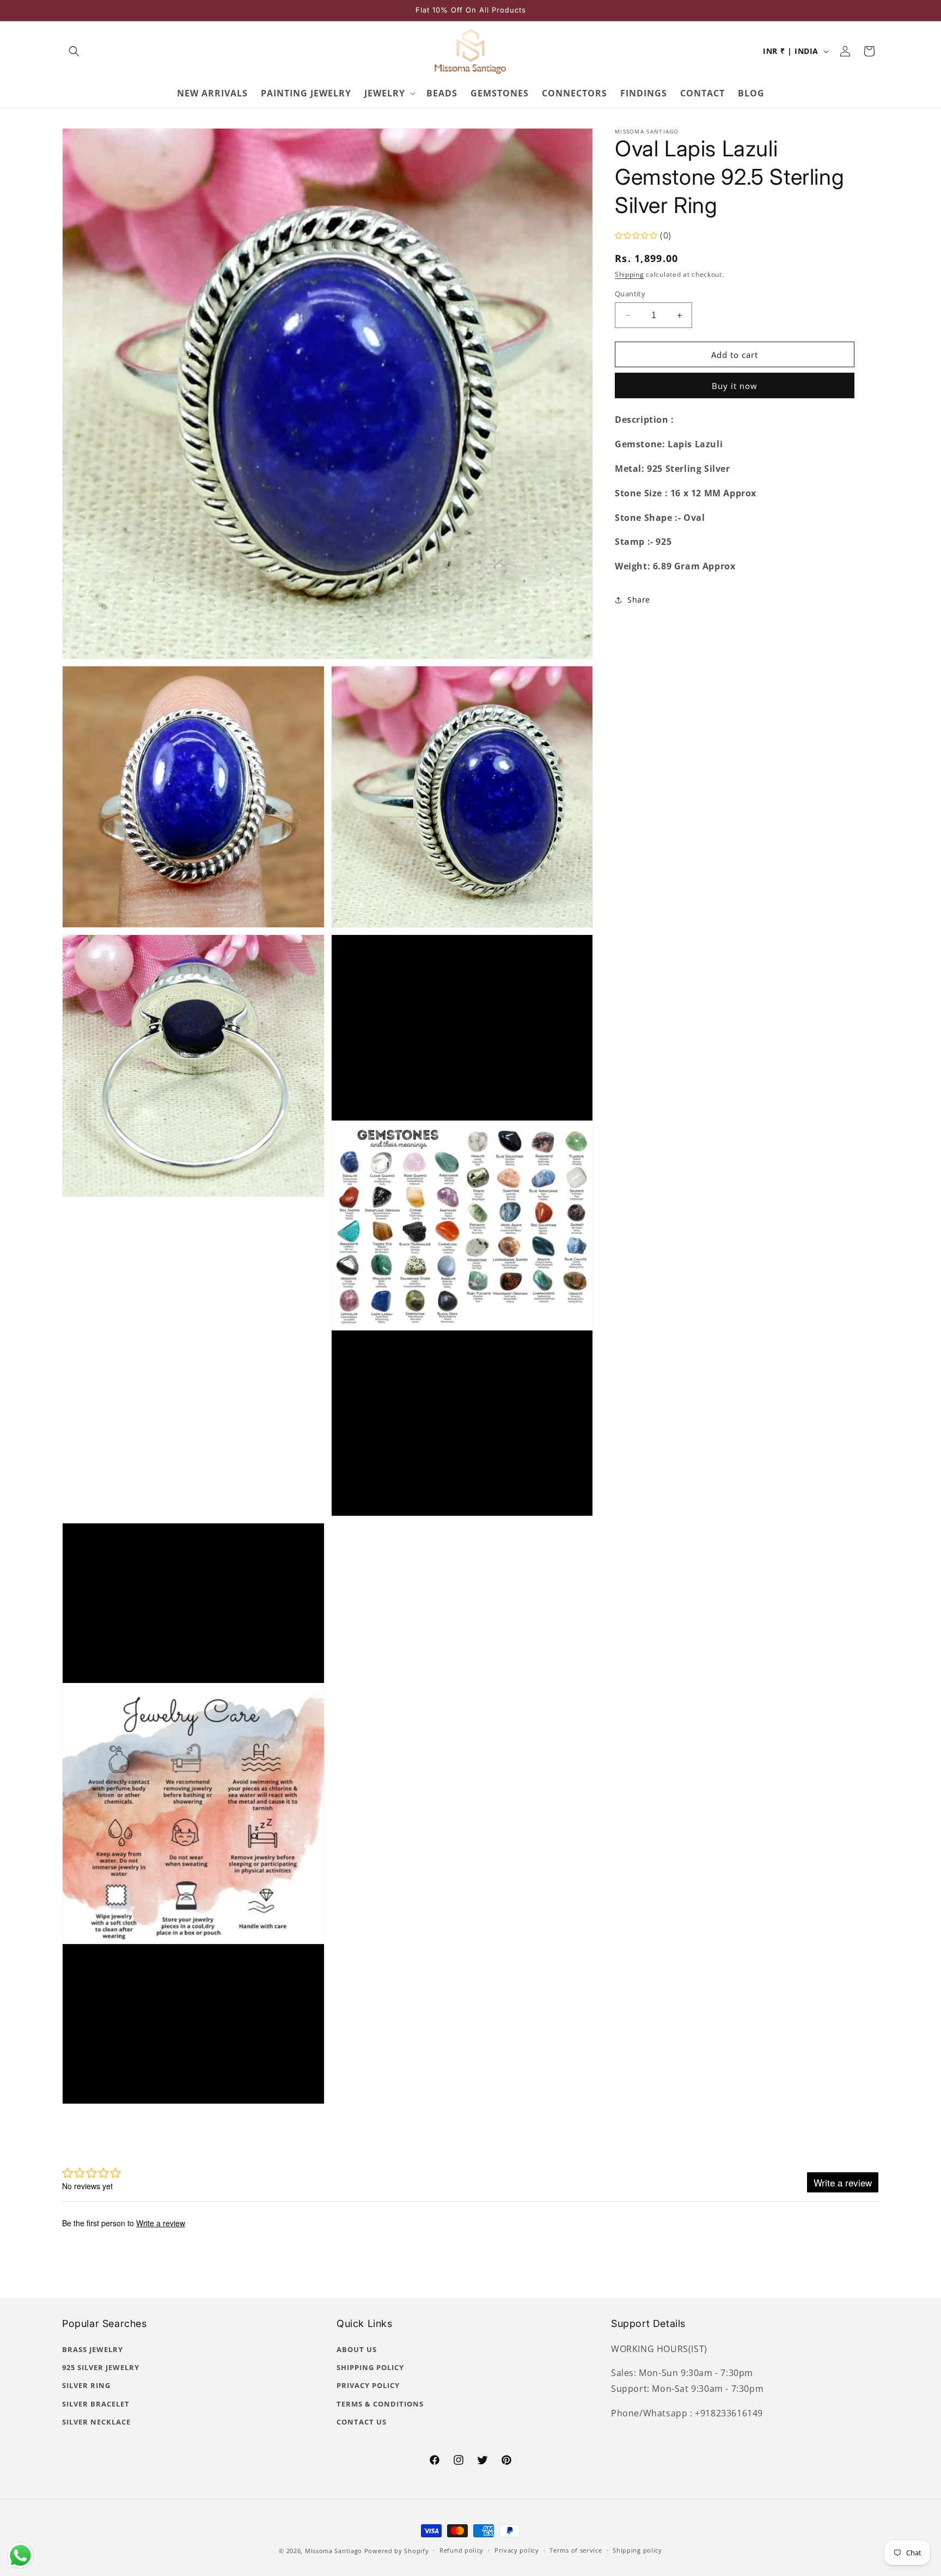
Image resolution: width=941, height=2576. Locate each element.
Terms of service (576, 2550)
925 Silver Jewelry (101, 2367)
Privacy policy (517, 2550)
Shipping (630, 275)
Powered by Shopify (397, 2551)
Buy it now (735, 386)
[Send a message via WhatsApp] (20, 2556)
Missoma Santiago (334, 2551)
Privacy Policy (368, 2385)
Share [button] (639, 600)
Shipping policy (637, 2550)
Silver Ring (86, 2385)
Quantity (630, 294)
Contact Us (362, 2422)
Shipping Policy (370, 2367)
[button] (74, 51)
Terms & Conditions (380, 2404)
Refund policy (462, 2550)
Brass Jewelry (93, 2349)
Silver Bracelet (96, 2404)
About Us (357, 2349)
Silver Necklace (96, 2422)
